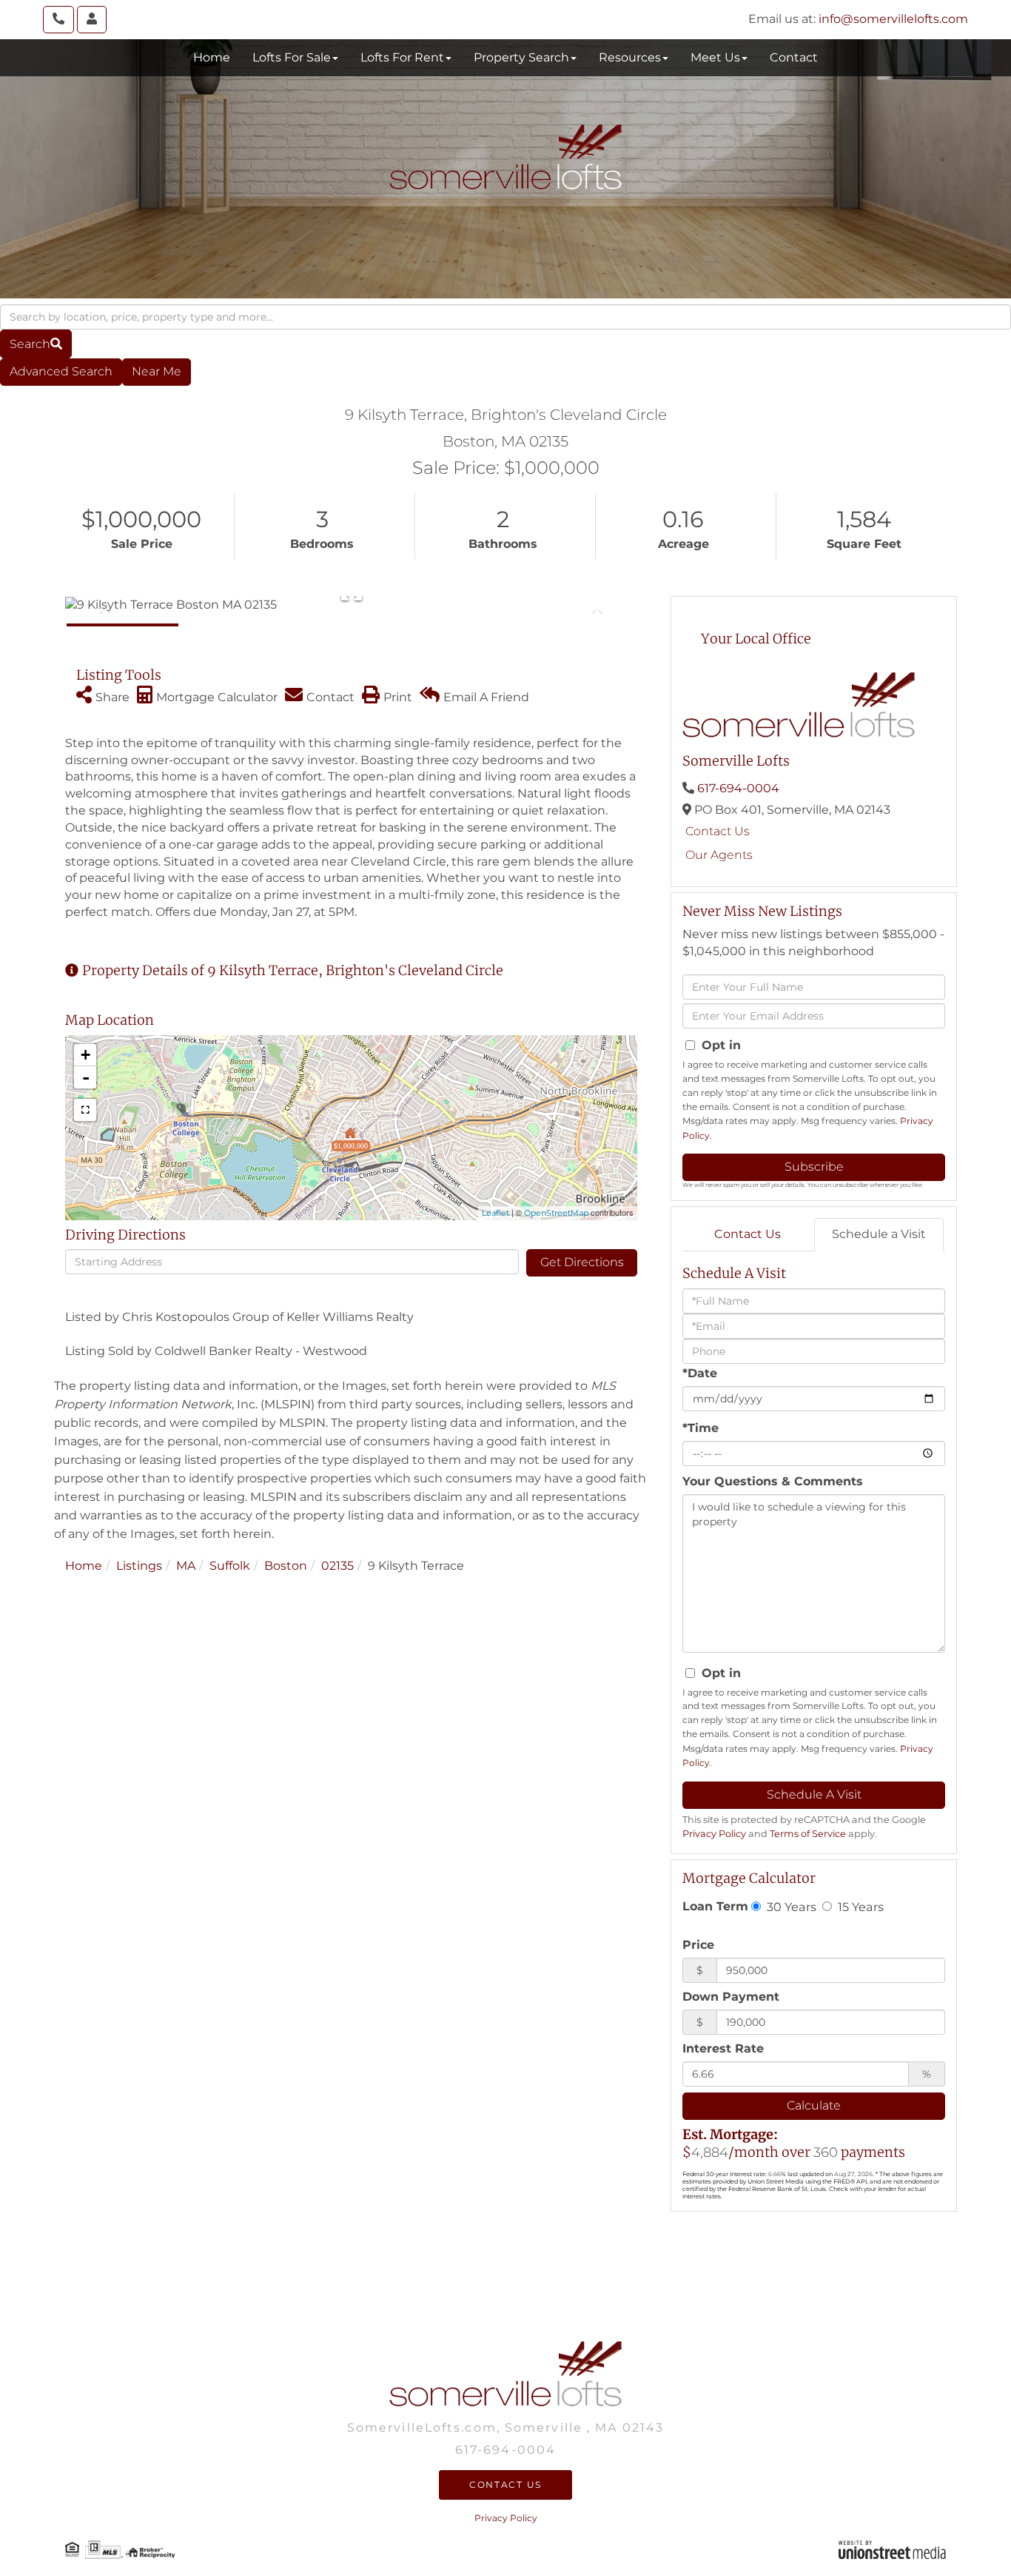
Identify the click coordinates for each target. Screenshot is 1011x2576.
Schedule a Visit (879, 1234)
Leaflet (496, 1213)
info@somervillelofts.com (893, 19)
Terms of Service (808, 1834)
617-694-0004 (738, 788)
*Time (701, 1428)
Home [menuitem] (212, 57)
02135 (337, 1566)
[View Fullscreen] (85, 1110)
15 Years (859, 1907)
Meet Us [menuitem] (715, 57)
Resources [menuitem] (630, 57)
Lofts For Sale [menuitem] (292, 57)
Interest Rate (723, 2048)
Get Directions (582, 1262)
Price (698, 1945)
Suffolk (230, 1566)
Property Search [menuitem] (521, 57)
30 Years (790, 1907)
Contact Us (718, 831)
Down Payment (731, 1997)
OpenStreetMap (556, 1213)
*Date (700, 1373)
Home (84, 1566)
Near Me (157, 371)
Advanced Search (61, 371)
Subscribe (814, 1167)
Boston (286, 1566)
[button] (36, 344)
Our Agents (719, 855)
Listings (139, 1566)
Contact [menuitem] (794, 57)
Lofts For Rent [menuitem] (402, 57)
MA (186, 1566)
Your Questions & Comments (773, 1481)
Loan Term (715, 1906)
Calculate (814, 2105)
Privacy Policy (714, 1834)
